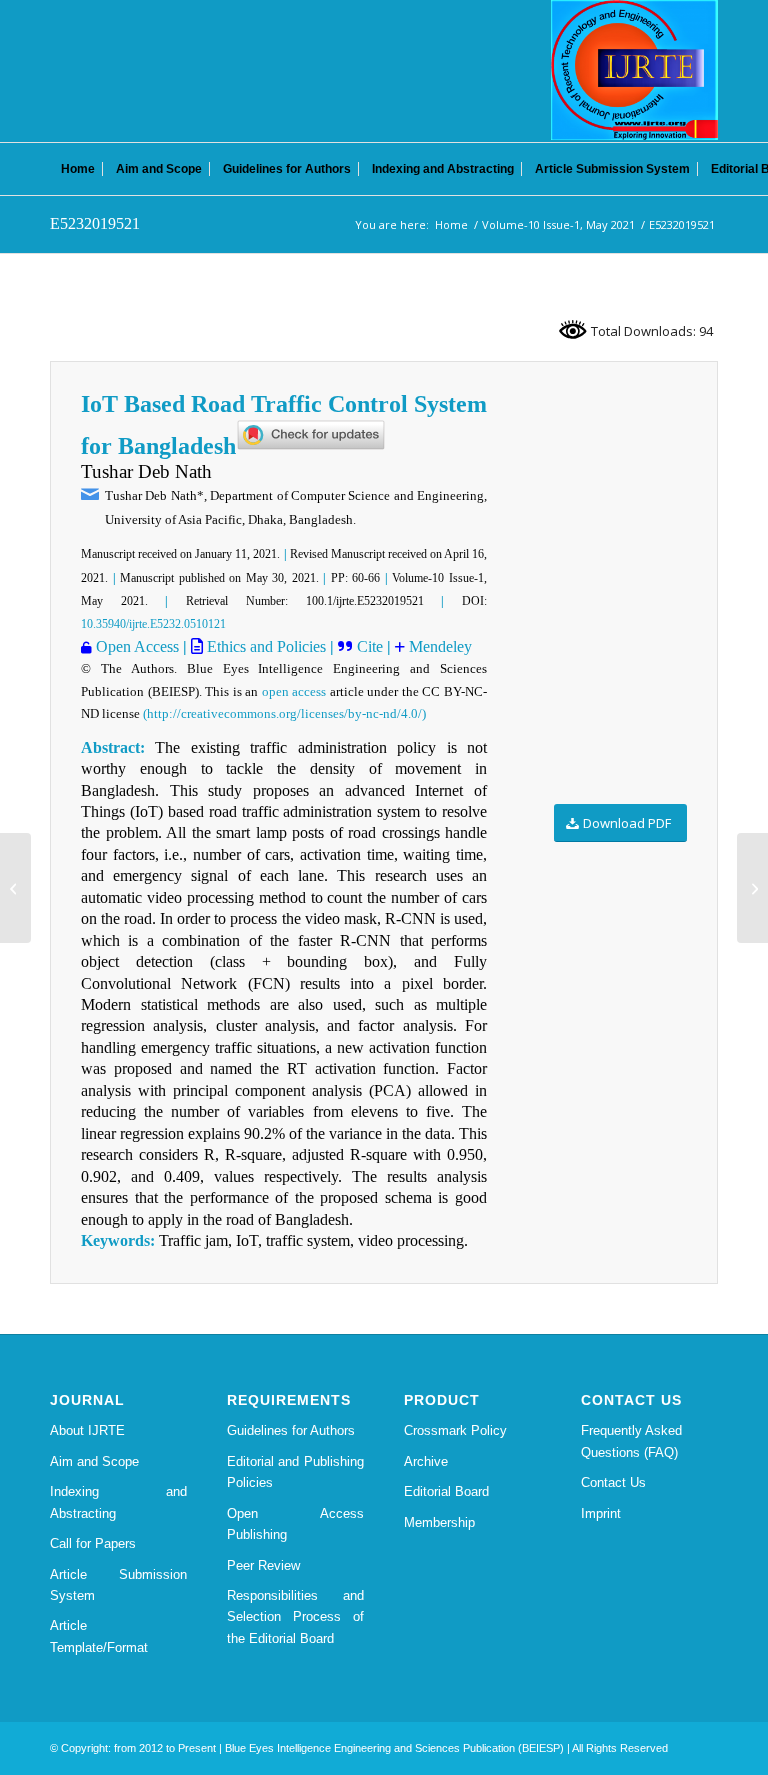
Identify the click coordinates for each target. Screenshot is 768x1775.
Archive (426, 1461)
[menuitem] (78, 169)
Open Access (137, 646)
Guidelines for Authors (291, 1430)
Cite (372, 646)
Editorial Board (446, 1491)
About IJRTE (87, 1430)
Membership (439, 1522)
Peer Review (263, 1565)
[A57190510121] (15, 888)
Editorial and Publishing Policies (295, 1472)
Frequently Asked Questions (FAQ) (631, 1441)
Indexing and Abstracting (118, 1502)
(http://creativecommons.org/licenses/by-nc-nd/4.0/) (284, 713)
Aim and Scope (94, 1461)
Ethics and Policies (264, 646)
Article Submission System (118, 1585)
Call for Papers (93, 1543)
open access (294, 691)
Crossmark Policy (455, 1430)
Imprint (601, 1513)
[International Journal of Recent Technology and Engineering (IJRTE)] (634, 70)
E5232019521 (95, 223)
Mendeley (438, 646)
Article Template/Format (99, 1636)
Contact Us (613, 1482)
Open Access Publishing (295, 1524)
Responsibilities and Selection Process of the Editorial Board (295, 1617)
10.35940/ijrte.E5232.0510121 (153, 624)
